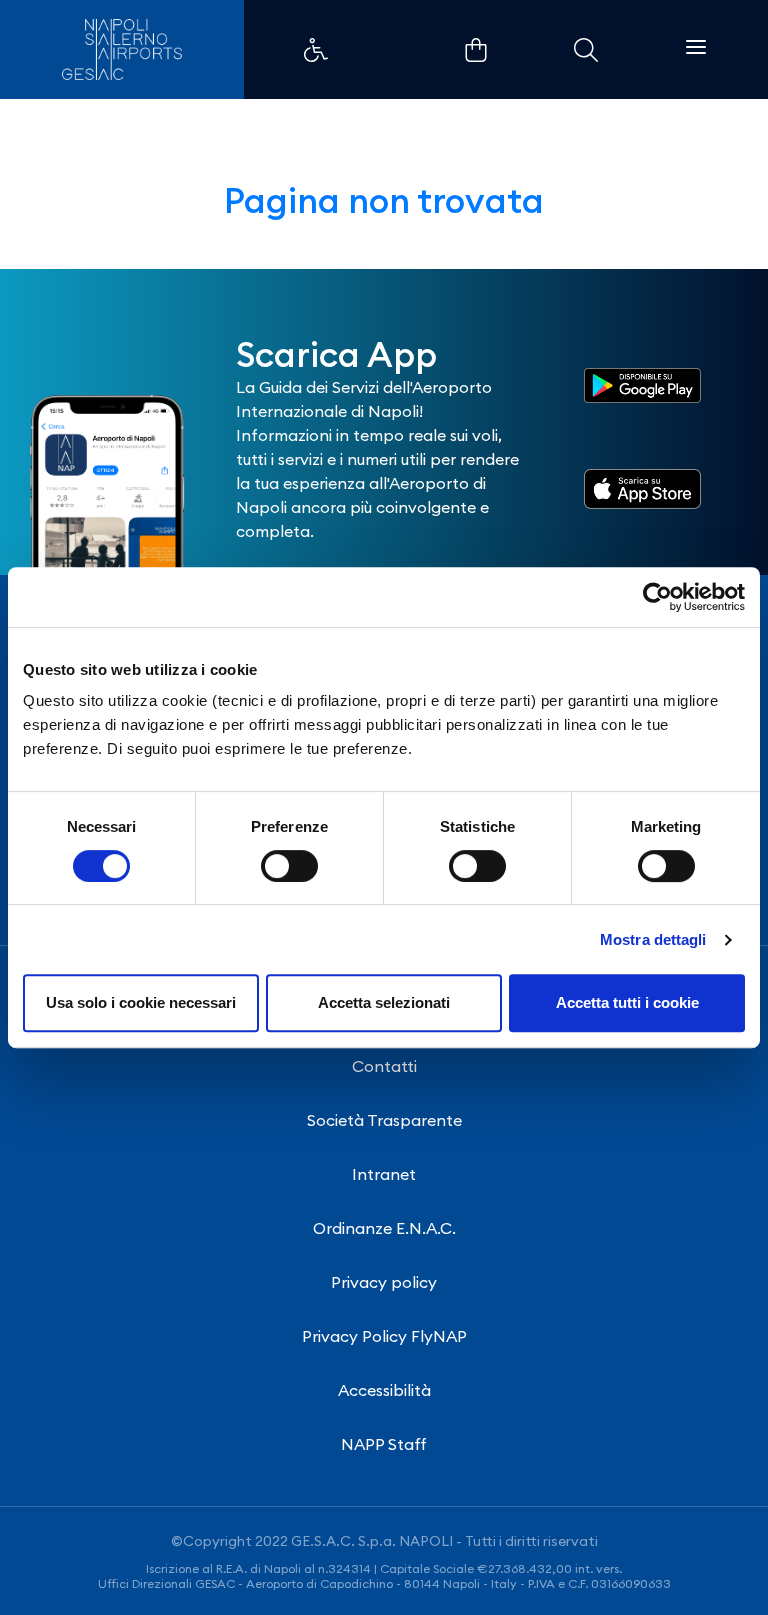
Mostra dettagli (653, 939)
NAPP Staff (384, 1444)
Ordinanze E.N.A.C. (384, 1228)
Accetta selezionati (384, 1002)
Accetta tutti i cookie (627, 1002)
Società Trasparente (384, 1120)
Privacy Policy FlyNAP (384, 1336)
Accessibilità (384, 1390)
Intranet (384, 1174)
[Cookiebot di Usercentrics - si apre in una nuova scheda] (657, 597)
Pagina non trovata (384, 200)
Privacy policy (384, 1282)
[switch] (289, 866)
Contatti (384, 1066)
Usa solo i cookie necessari (141, 1002)
